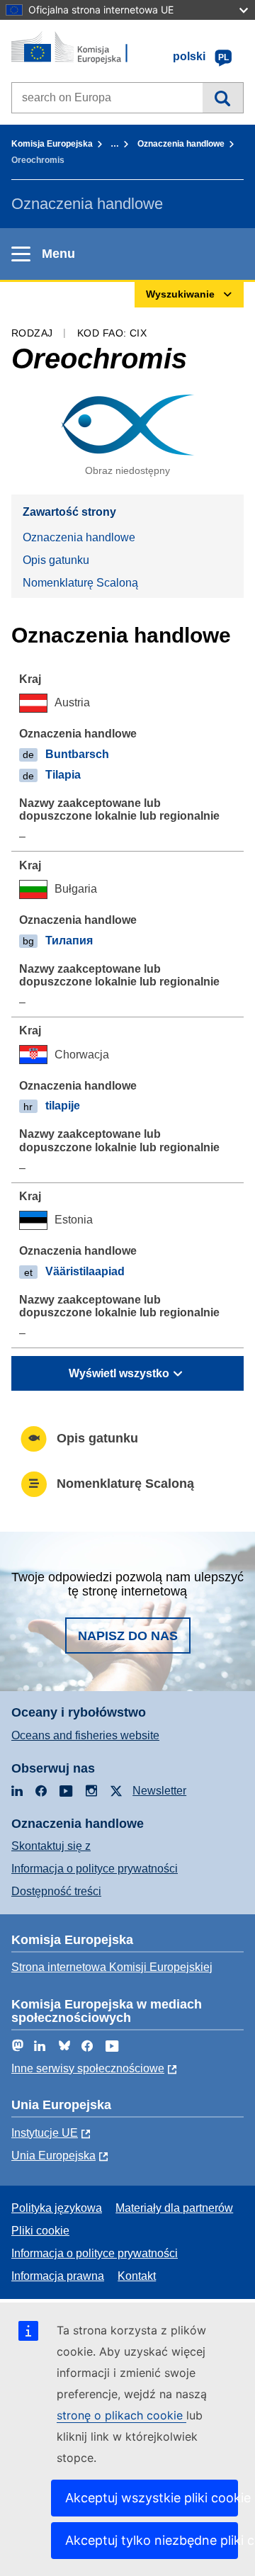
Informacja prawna (58, 2276)
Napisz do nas (128, 1636)
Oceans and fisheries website (85, 1735)
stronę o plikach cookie (121, 2415)
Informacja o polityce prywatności (95, 1869)
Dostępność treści (56, 1891)
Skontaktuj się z (51, 1846)
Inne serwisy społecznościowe (88, 2068)
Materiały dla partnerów (174, 2208)
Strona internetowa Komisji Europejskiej (112, 1967)
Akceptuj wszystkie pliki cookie (152, 2498)
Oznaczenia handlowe (181, 144)
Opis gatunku (56, 560)
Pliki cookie (40, 2231)
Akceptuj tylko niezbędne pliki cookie (152, 2540)
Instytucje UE (45, 2133)
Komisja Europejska (52, 144)
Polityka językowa (57, 2208)
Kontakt (137, 2276)
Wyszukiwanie (223, 98)
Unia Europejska (53, 2156)
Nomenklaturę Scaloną (80, 583)
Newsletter (159, 1791)
